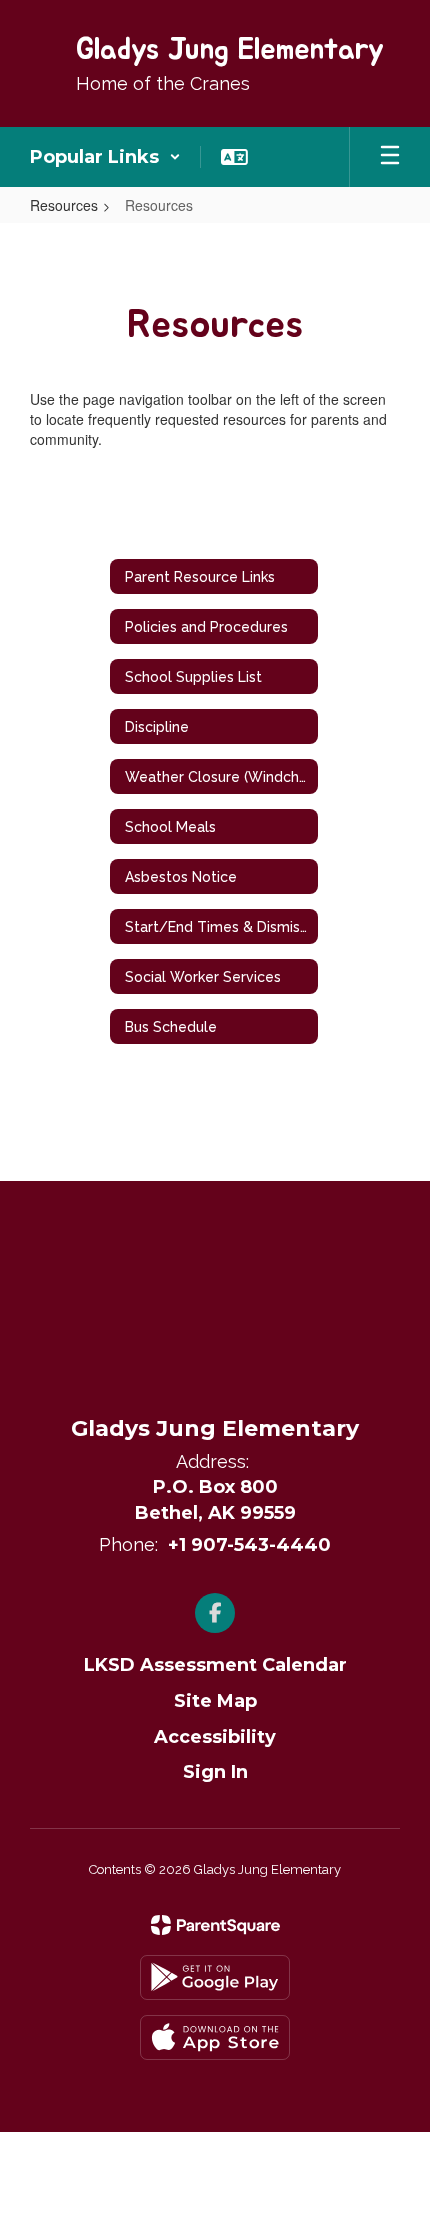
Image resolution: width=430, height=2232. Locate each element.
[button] (105, 157)
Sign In (215, 1772)
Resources (64, 205)
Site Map (215, 1701)
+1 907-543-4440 (249, 1545)
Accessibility (215, 1737)
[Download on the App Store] (215, 2037)
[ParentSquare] (215, 1925)
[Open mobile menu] (390, 157)
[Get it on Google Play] (215, 1977)
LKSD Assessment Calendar (215, 1665)
